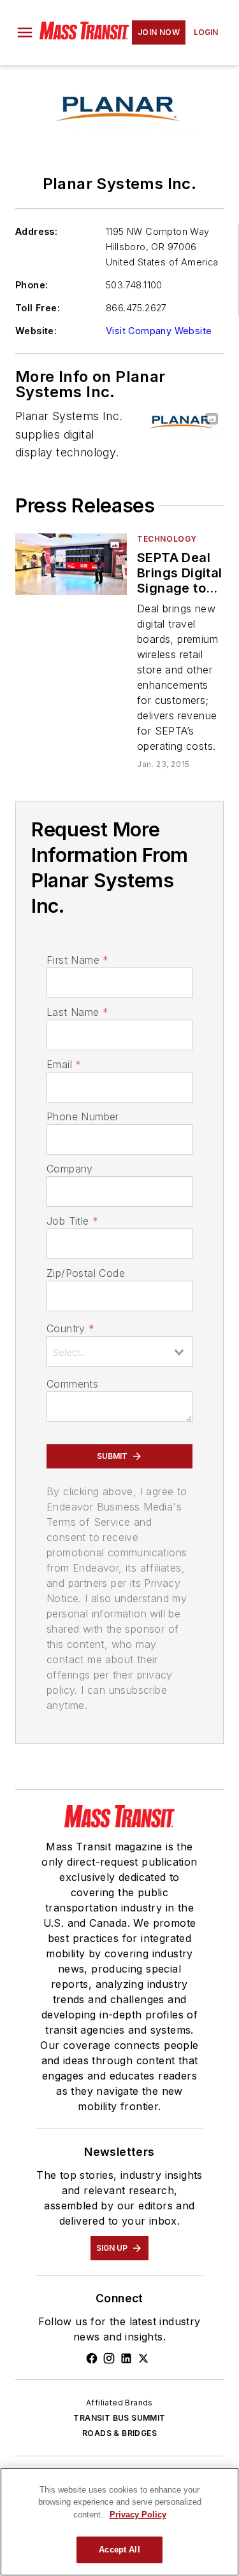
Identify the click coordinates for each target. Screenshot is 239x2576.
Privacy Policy (138, 2515)
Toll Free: (38, 308)
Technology (167, 539)
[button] (25, 32)
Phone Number (83, 1116)
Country (70, 1328)
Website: (36, 331)
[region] (119, 2522)
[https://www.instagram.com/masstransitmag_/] (109, 2358)
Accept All (119, 2550)
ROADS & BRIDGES (119, 2433)
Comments (72, 1384)
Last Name (77, 1012)
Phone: (32, 285)
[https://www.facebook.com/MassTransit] (92, 2358)
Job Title (72, 1221)
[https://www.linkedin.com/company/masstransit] (126, 2358)
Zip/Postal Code (86, 1273)
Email (64, 1064)
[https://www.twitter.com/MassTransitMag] (143, 2358)
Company (70, 1169)
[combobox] (119, 1351)
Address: (36, 231)
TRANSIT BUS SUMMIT (119, 2418)
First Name (77, 960)
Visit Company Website (159, 331)
